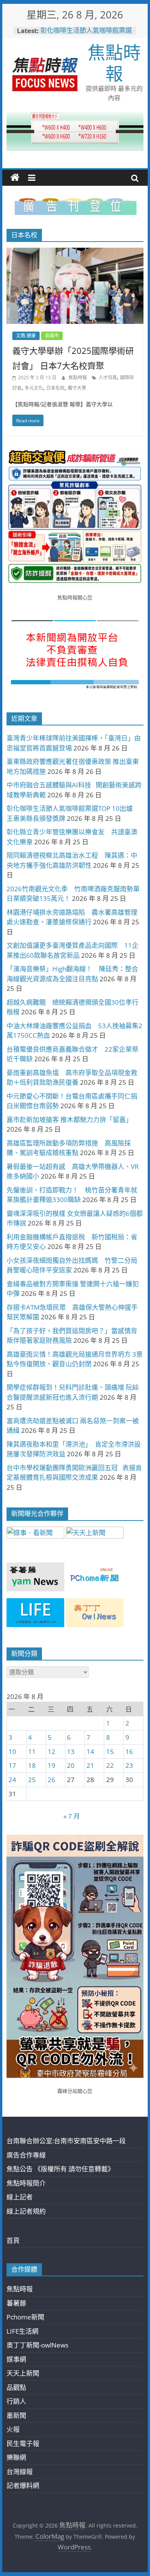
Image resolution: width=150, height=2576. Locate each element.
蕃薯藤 (16, 2303)
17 (12, 1765)
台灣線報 (20, 2472)
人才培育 (108, 378)
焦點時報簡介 (26, 2183)
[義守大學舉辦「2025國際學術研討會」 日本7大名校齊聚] (75, 253)
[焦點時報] (15, 178)
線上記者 (20, 2197)
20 (71, 1765)
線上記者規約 (26, 2211)
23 (129, 1765)
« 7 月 (72, 1816)
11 (32, 1752)
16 (129, 1752)
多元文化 (34, 388)
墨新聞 (16, 2415)
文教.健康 (26, 336)
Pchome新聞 (25, 2317)
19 (52, 1765)
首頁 (13, 2240)
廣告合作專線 (26, 2155)
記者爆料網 (23, 2485)
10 (12, 1752)
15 (110, 1752)
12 (52, 1752)
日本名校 (55, 388)
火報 (13, 2429)
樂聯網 (16, 2457)
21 (90, 1765)
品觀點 (16, 2387)
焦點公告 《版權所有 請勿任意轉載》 (60, 2169)
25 (32, 1780)
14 (90, 1752)
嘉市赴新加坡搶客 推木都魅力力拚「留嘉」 (69, 1120)
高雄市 (52, 336)
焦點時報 (114, 63)
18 (32, 1765)
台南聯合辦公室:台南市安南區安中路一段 (66, 2141)
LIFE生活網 (22, 2331)
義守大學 (77, 388)
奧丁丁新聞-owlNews (37, 2345)
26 (52, 1780)
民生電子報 (23, 2443)
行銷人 (16, 2401)
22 (110, 1765)
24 (12, 1780)
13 (71, 1752)
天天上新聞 (23, 2373)
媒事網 (16, 2359)
